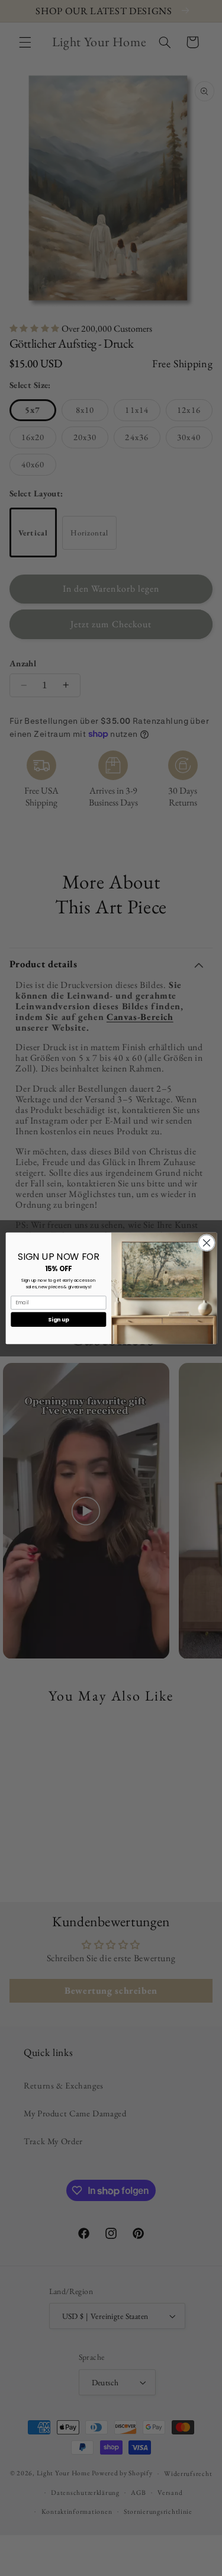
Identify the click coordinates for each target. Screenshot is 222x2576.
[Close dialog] (206, 1242)
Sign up (58, 1319)
